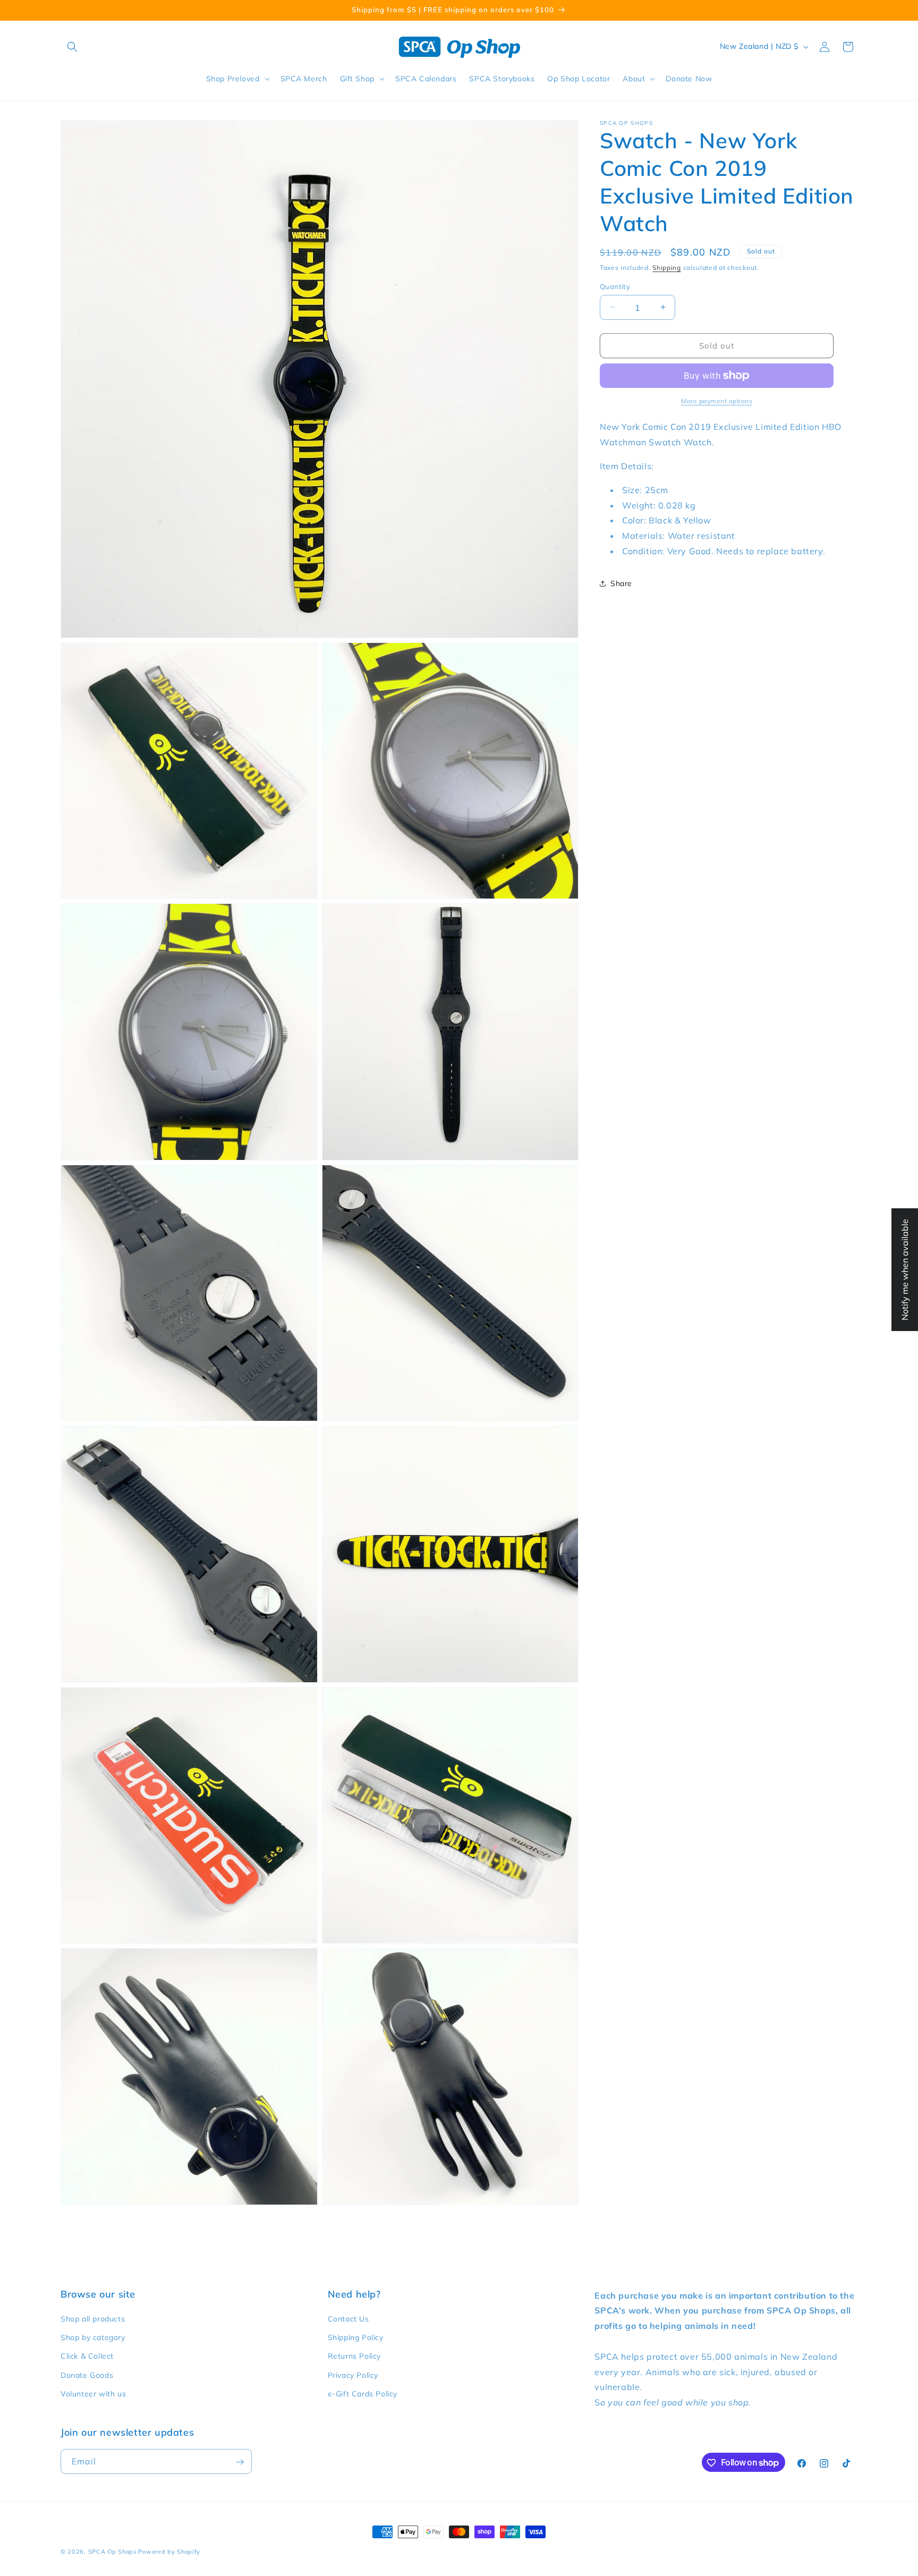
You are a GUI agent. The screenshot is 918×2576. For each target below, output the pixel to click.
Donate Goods (87, 2375)
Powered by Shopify (169, 2552)
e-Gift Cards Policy (363, 2394)
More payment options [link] (717, 401)
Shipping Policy (356, 2337)
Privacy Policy (353, 2375)
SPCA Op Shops (112, 2552)
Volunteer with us (93, 2394)
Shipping (667, 268)
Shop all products (93, 2319)
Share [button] (621, 583)
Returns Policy (354, 2357)
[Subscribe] (240, 2462)
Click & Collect (87, 2357)
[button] (72, 47)
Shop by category (93, 2337)
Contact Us (348, 2319)
